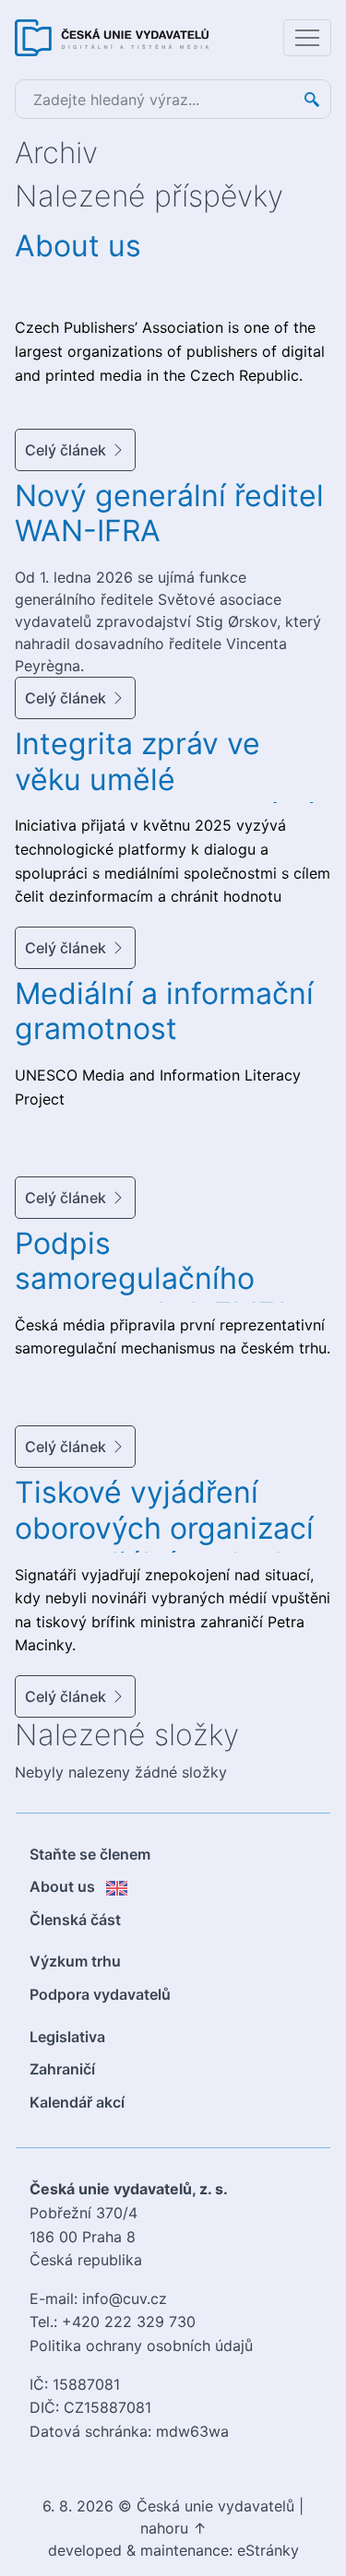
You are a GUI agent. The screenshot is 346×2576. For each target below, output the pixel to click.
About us (78, 246)
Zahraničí (62, 2069)
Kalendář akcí (77, 2102)
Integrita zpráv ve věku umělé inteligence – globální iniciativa (164, 797)
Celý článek (66, 450)
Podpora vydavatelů (100, 1994)
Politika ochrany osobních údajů (141, 2346)
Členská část (75, 1920)
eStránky (268, 2550)
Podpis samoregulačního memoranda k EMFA (154, 1279)
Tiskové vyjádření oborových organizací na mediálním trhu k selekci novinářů (164, 1545)
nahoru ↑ (173, 2528)
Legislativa (67, 2037)
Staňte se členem (90, 1854)
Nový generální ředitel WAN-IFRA (169, 513)
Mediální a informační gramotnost (164, 1011)
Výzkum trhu (75, 1961)
